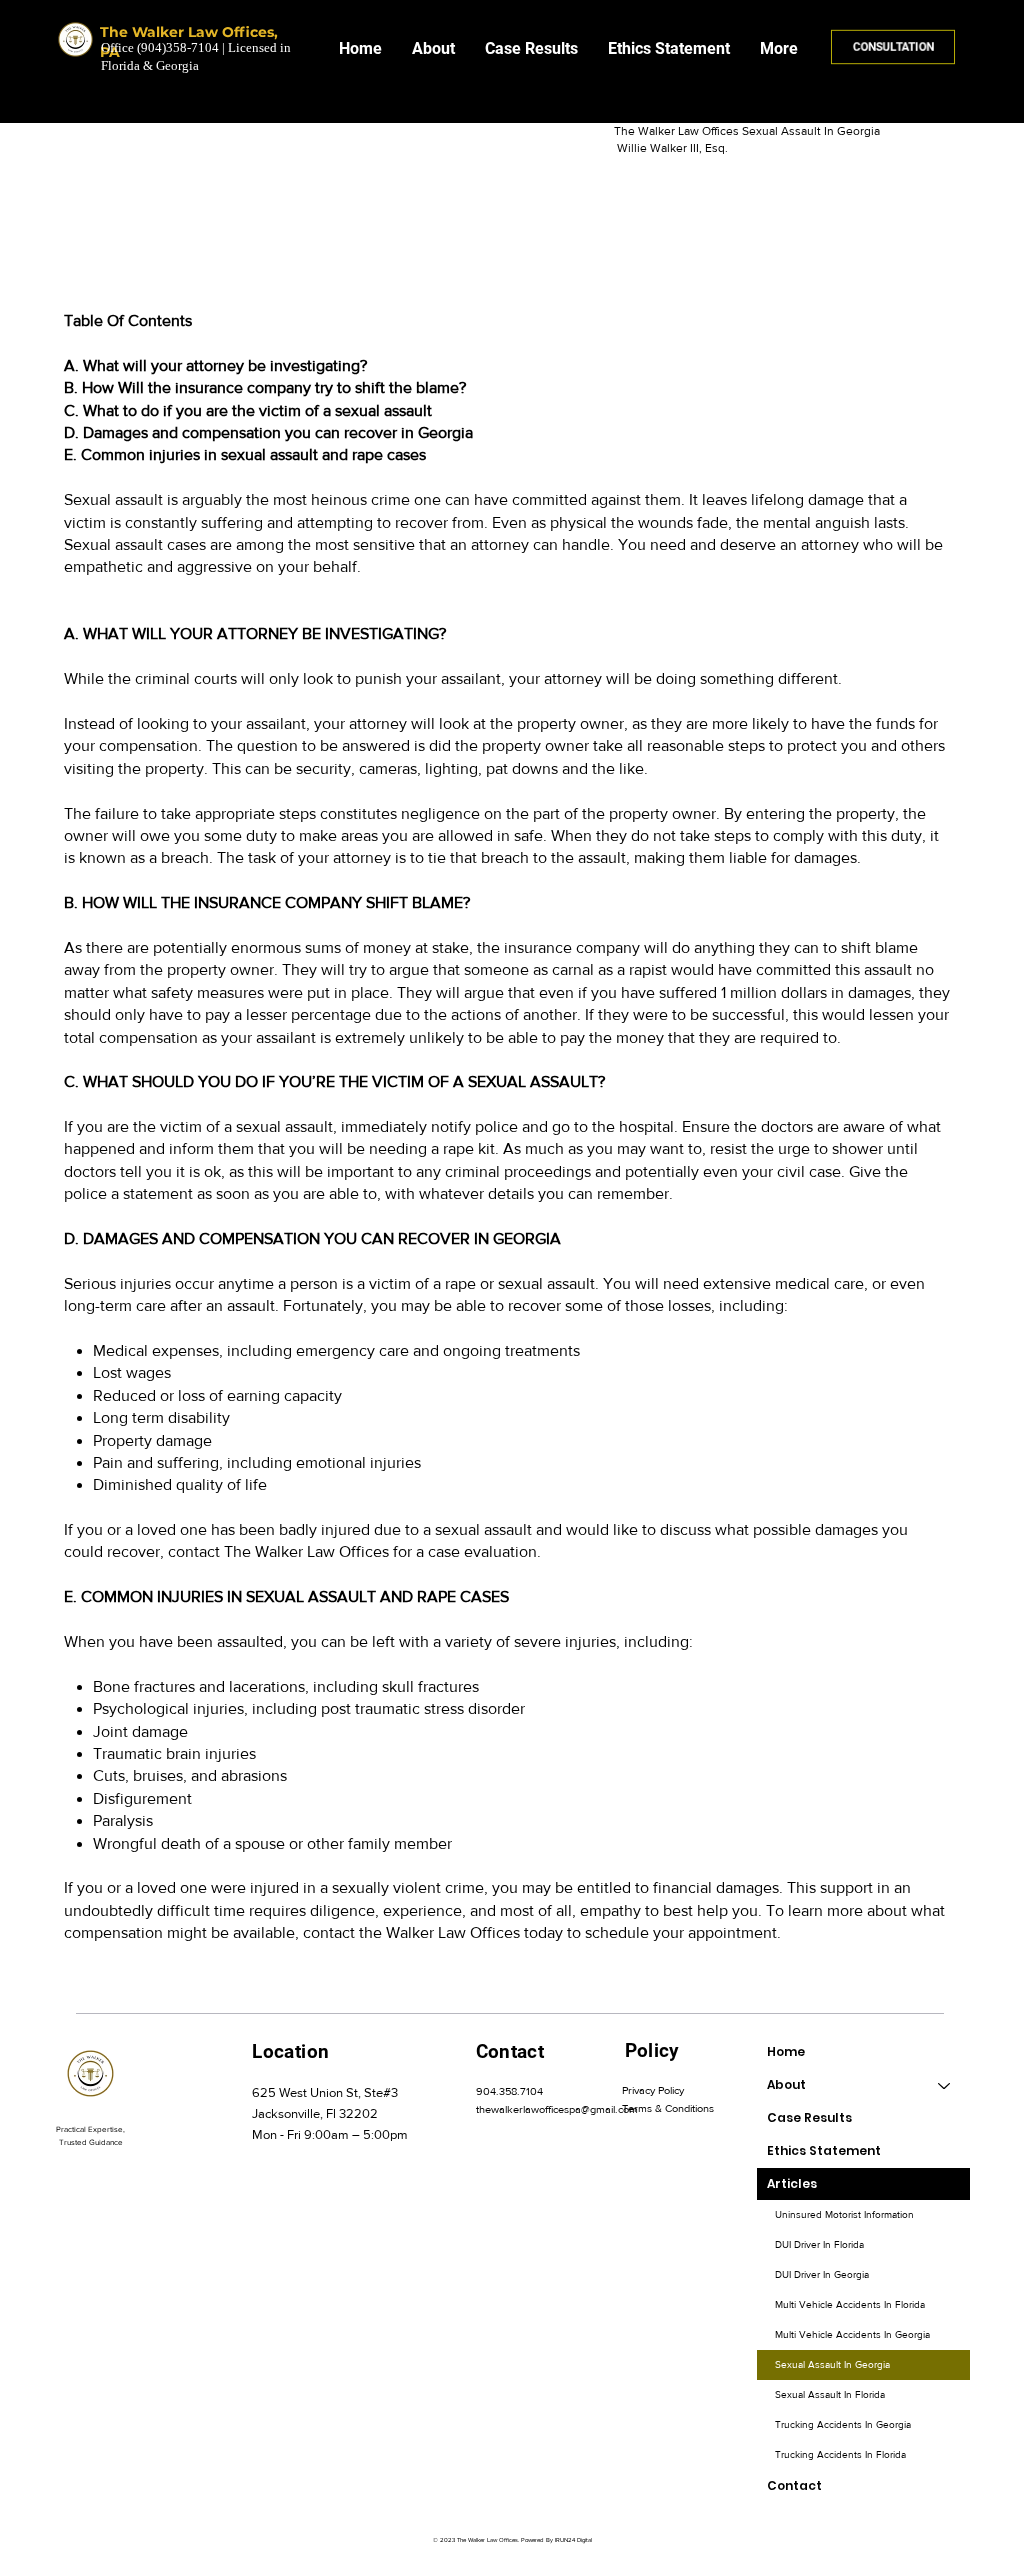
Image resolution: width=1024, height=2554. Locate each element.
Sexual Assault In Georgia (832, 2364)
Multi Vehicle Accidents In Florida (850, 2304)
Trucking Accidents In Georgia (843, 2424)
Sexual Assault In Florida (830, 2394)
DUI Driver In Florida (819, 2244)
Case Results (809, 2117)
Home (786, 2051)
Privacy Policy (653, 2090)
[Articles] (945, 2184)
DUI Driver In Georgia (822, 2274)
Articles (792, 2183)
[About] (945, 2085)
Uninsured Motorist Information (844, 2214)
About (786, 2084)
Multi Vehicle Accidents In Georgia (852, 2334)
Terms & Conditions (668, 2108)
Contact (794, 2485)
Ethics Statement (824, 2150)
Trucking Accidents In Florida (840, 2454)
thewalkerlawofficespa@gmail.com (557, 2109)
